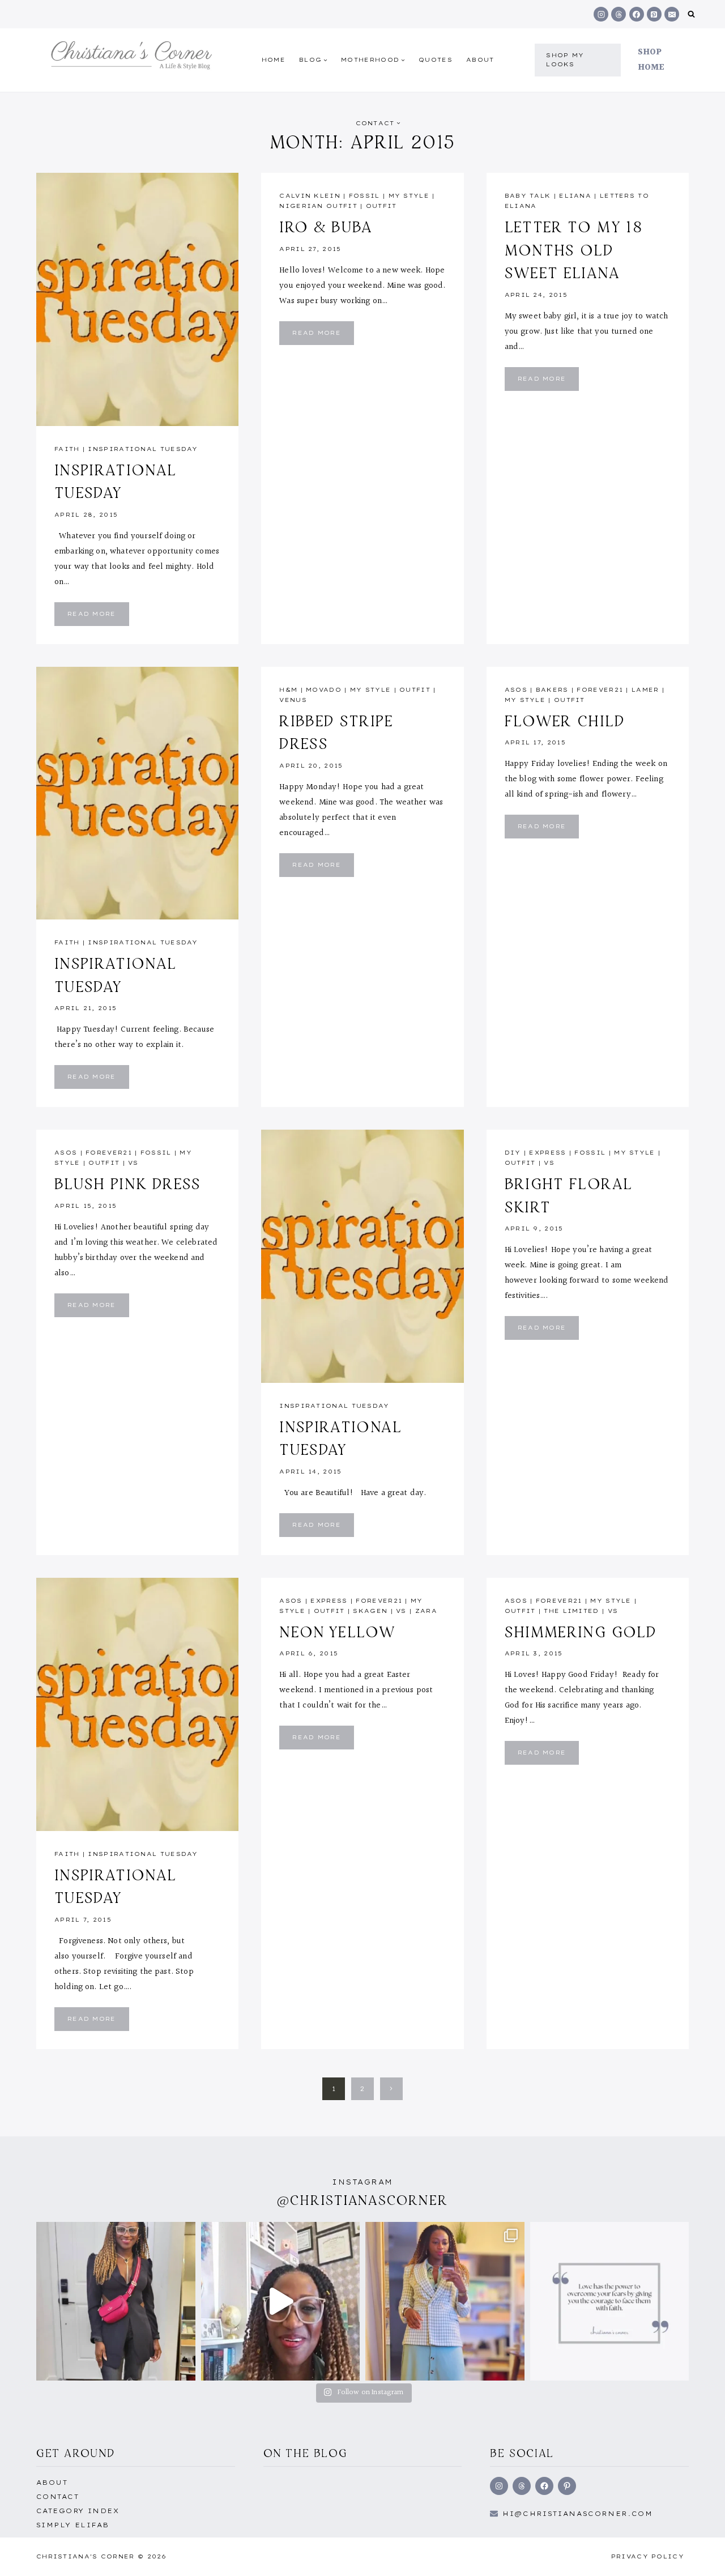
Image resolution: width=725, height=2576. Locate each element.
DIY (513, 1153)
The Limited (571, 1611)
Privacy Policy (648, 2556)
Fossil (364, 196)
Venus (293, 700)
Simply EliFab (73, 2525)
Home (274, 60)
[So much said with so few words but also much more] (610, 2302)
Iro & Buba (326, 227)
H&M (288, 690)
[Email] (672, 14)
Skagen (370, 1611)
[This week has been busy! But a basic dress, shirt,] (445, 2302)
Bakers (552, 690)
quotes (436, 60)
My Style (409, 196)
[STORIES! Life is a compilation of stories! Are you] (281, 2302)
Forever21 (600, 690)
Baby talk (528, 196)
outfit (381, 206)
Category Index (78, 2511)
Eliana (575, 196)
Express (547, 1153)
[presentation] (137, 299)
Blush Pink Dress (128, 1183)
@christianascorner (362, 2200)
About (480, 60)
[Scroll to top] (698, 2555)
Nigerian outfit (318, 206)
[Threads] (619, 14)
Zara (426, 1611)
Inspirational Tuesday (143, 449)
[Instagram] (601, 14)
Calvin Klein (310, 196)
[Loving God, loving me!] (116, 2302)
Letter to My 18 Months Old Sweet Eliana (573, 250)
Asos (516, 690)
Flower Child (565, 721)
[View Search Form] (691, 14)
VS (133, 1163)
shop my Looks (565, 60)
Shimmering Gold (581, 1632)
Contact (57, 2497)
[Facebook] (637, 14)
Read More (98, 617)
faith (67, 449)
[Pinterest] (654, 14)
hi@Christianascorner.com (578, 2514)
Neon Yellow (337, 1632)
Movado (324, 690)
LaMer (645, 690)
